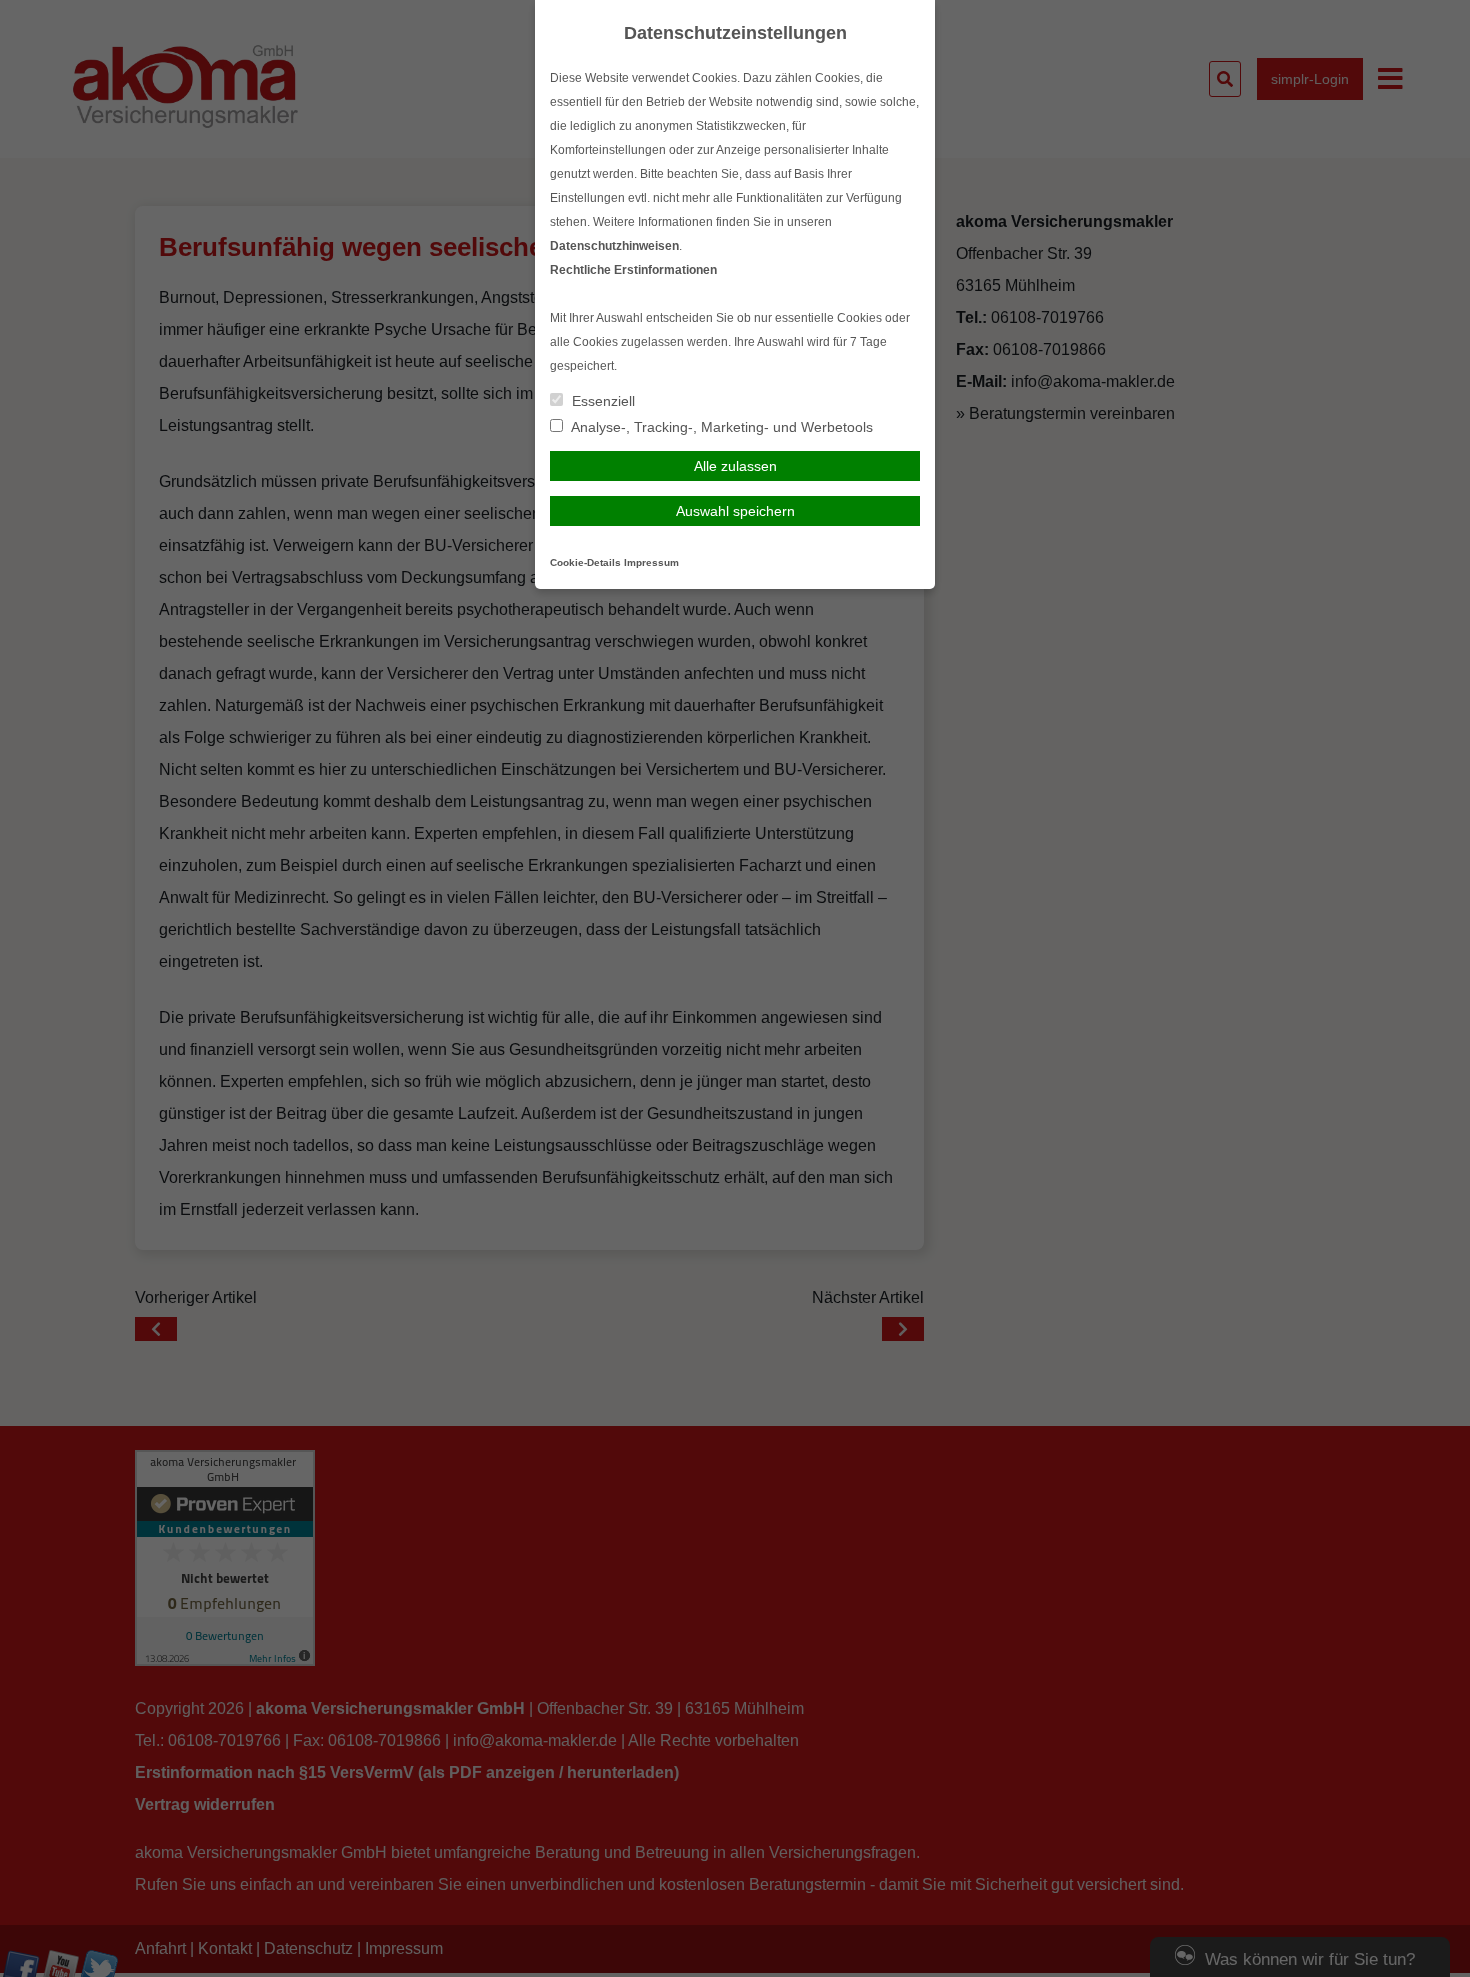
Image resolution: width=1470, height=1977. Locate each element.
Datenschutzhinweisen (614, 246)
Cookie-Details (585, 562)
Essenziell (601, 401)
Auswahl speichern (735, 511)
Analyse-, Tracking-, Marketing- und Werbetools (720, 427)
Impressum (651, 562)
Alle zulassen (735, 466)
